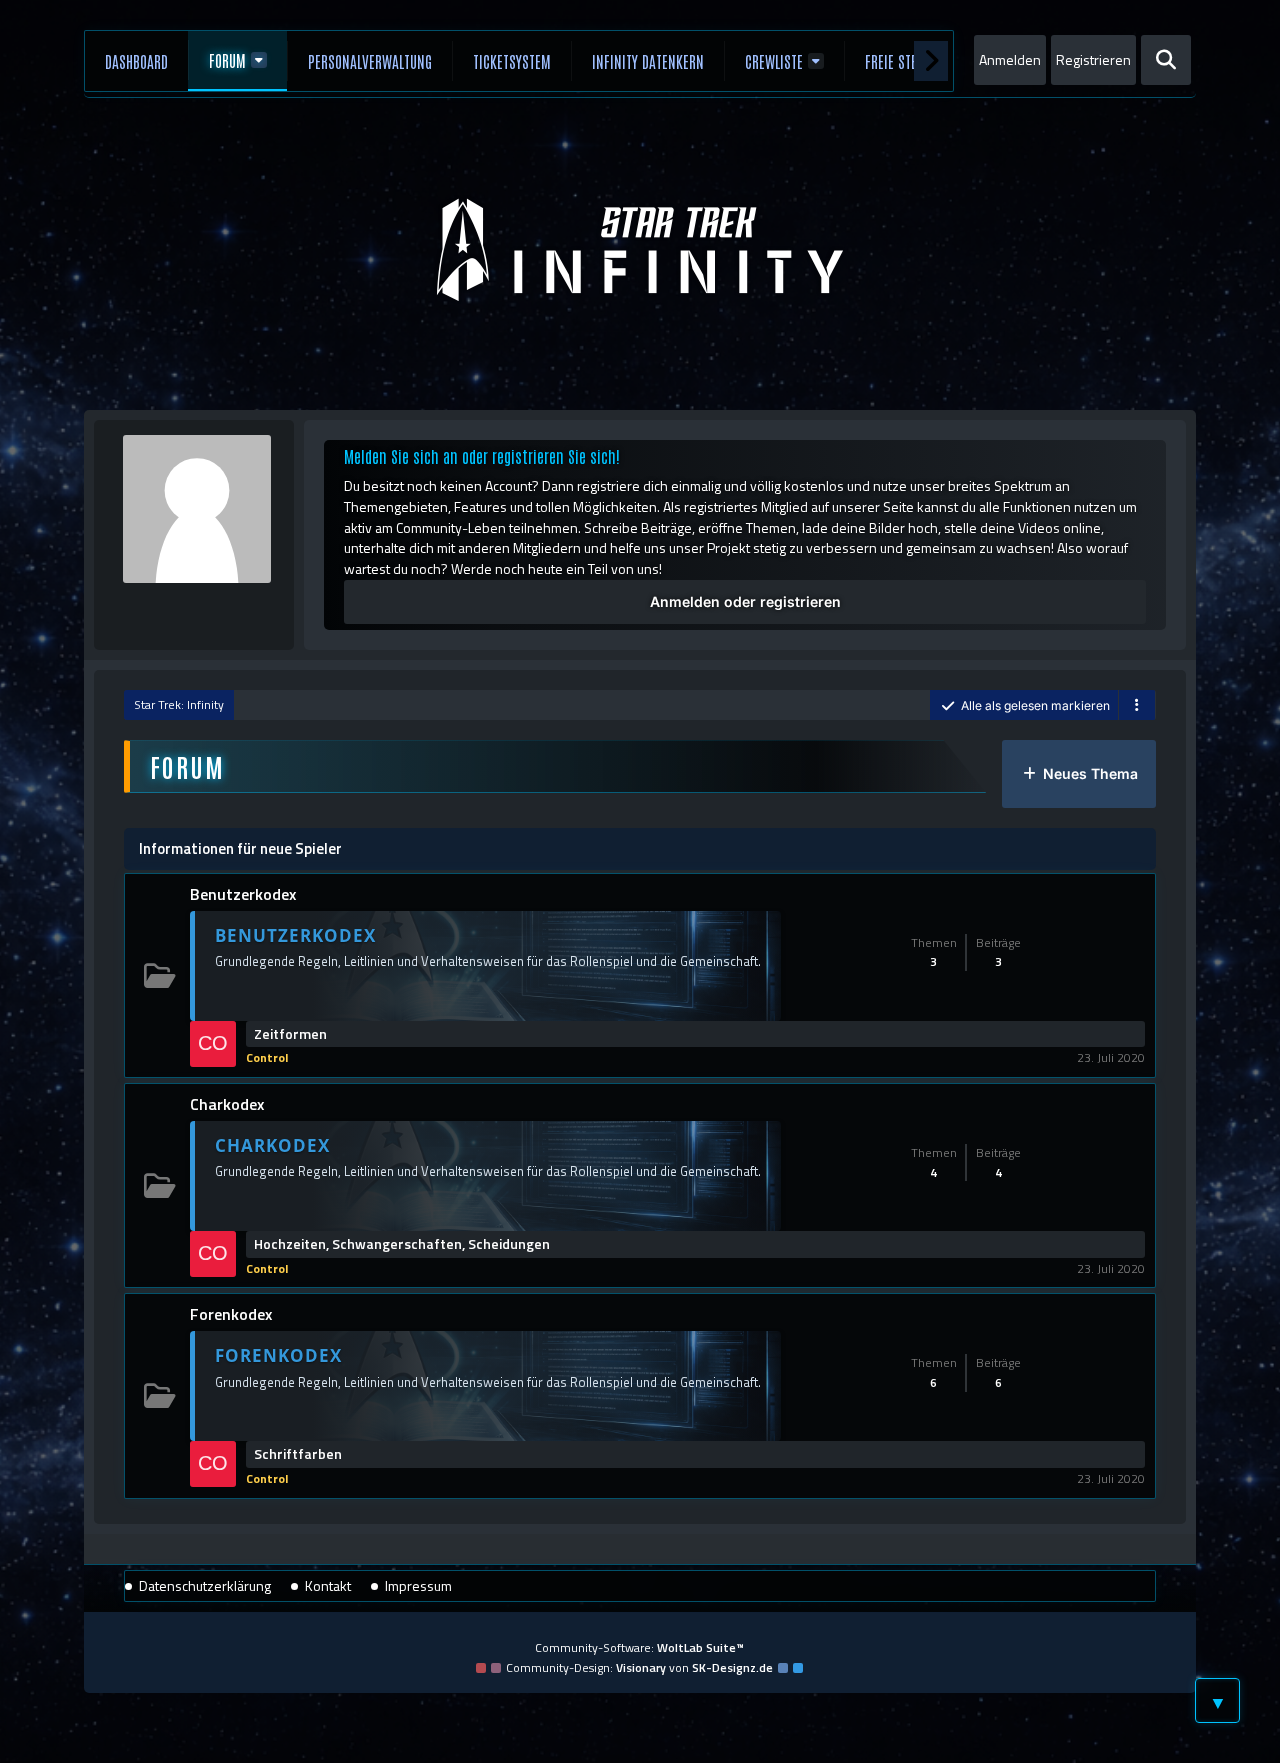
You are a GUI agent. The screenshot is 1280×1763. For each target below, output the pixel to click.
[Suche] (1166, 60)
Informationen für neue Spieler (240, 848)
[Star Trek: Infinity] (640, 250)
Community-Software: (639, 1647)
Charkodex (227, 1104)
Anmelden (1010, 59)
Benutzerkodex (243, 894)
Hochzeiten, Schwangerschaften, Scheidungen (402, 1244)
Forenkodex (231, 1314)
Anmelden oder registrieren (745, 601)
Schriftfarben (298, 1454)
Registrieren (1093, 59)
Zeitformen (290, 1034)
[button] (1137, 706)
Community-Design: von (639, 1667)
